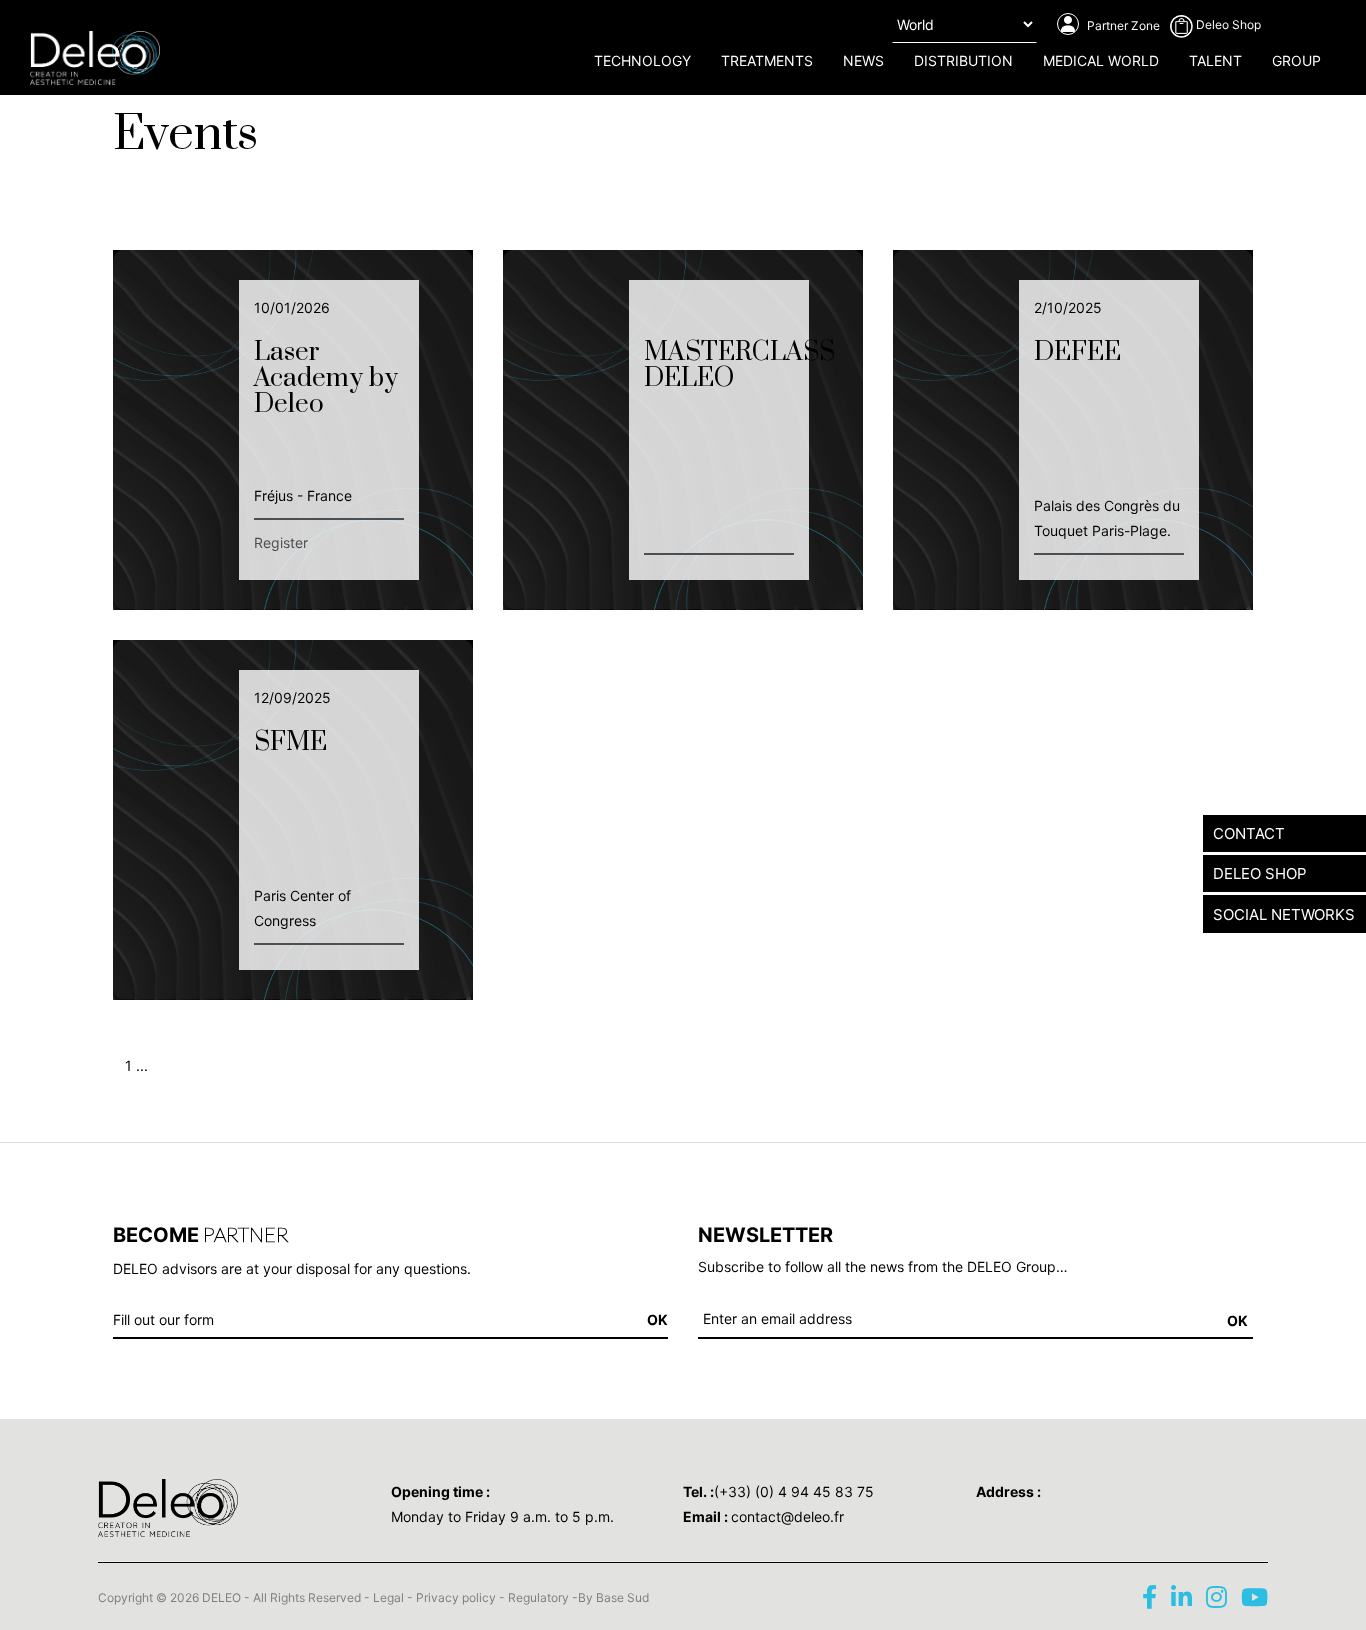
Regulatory (538, 1597)
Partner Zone (1122, 25)
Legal (388, 1597)
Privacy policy (456, 1597)
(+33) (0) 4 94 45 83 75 (794, 1491)
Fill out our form (163, 1319)
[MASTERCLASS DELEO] (683, 427)
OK (1237, 1320)
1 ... (136, 1065)
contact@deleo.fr (787, 1516)
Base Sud (622, 1597)
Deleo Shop (1227, 24)
